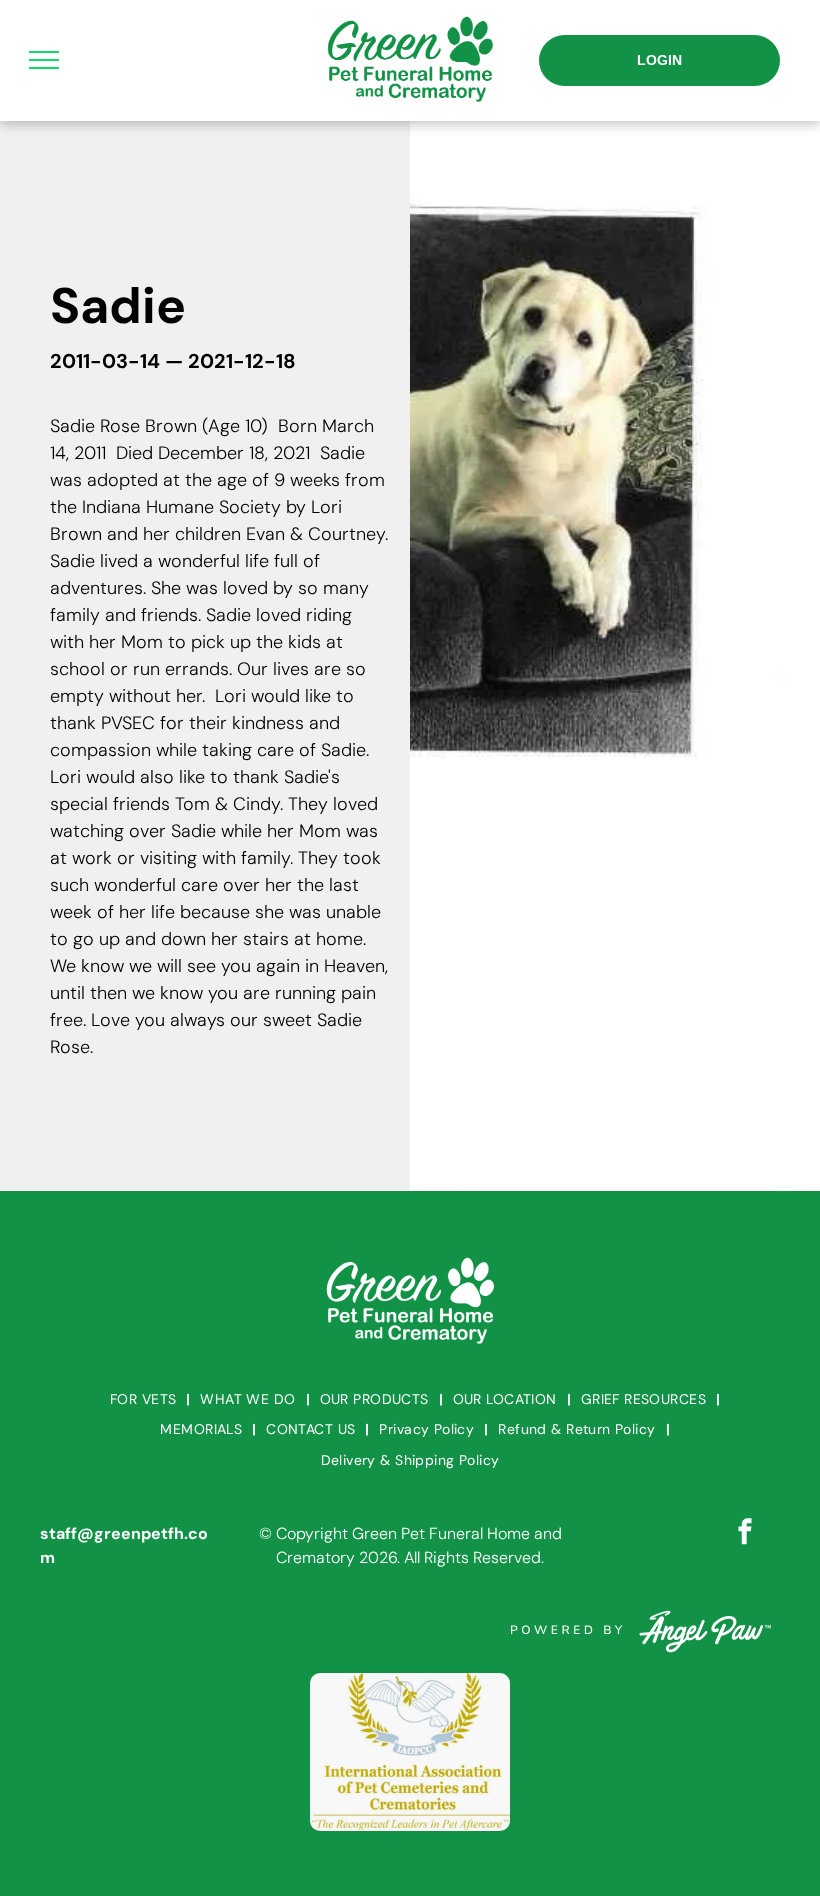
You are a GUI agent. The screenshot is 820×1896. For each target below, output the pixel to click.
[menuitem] (145, 1399)
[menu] (44, 60)
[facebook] (745, 1534)
